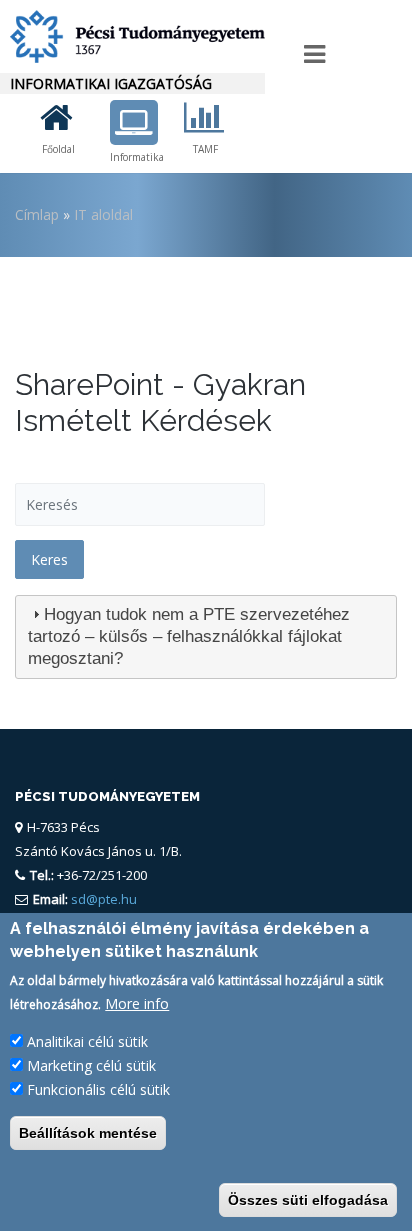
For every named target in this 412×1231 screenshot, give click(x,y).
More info (137, 1003)
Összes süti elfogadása (308, 1200)
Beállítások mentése (88, 1133)
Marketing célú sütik (91, 1065)
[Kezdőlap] (132, 36)
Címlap (37, 214)
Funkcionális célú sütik (98, 1089)
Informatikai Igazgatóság (111, 83)
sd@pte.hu (102, 899)
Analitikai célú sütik (87, 1041)
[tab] (206, 637)
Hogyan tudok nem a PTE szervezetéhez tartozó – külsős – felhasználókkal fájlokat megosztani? (189, 636)
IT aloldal (103, 214)
